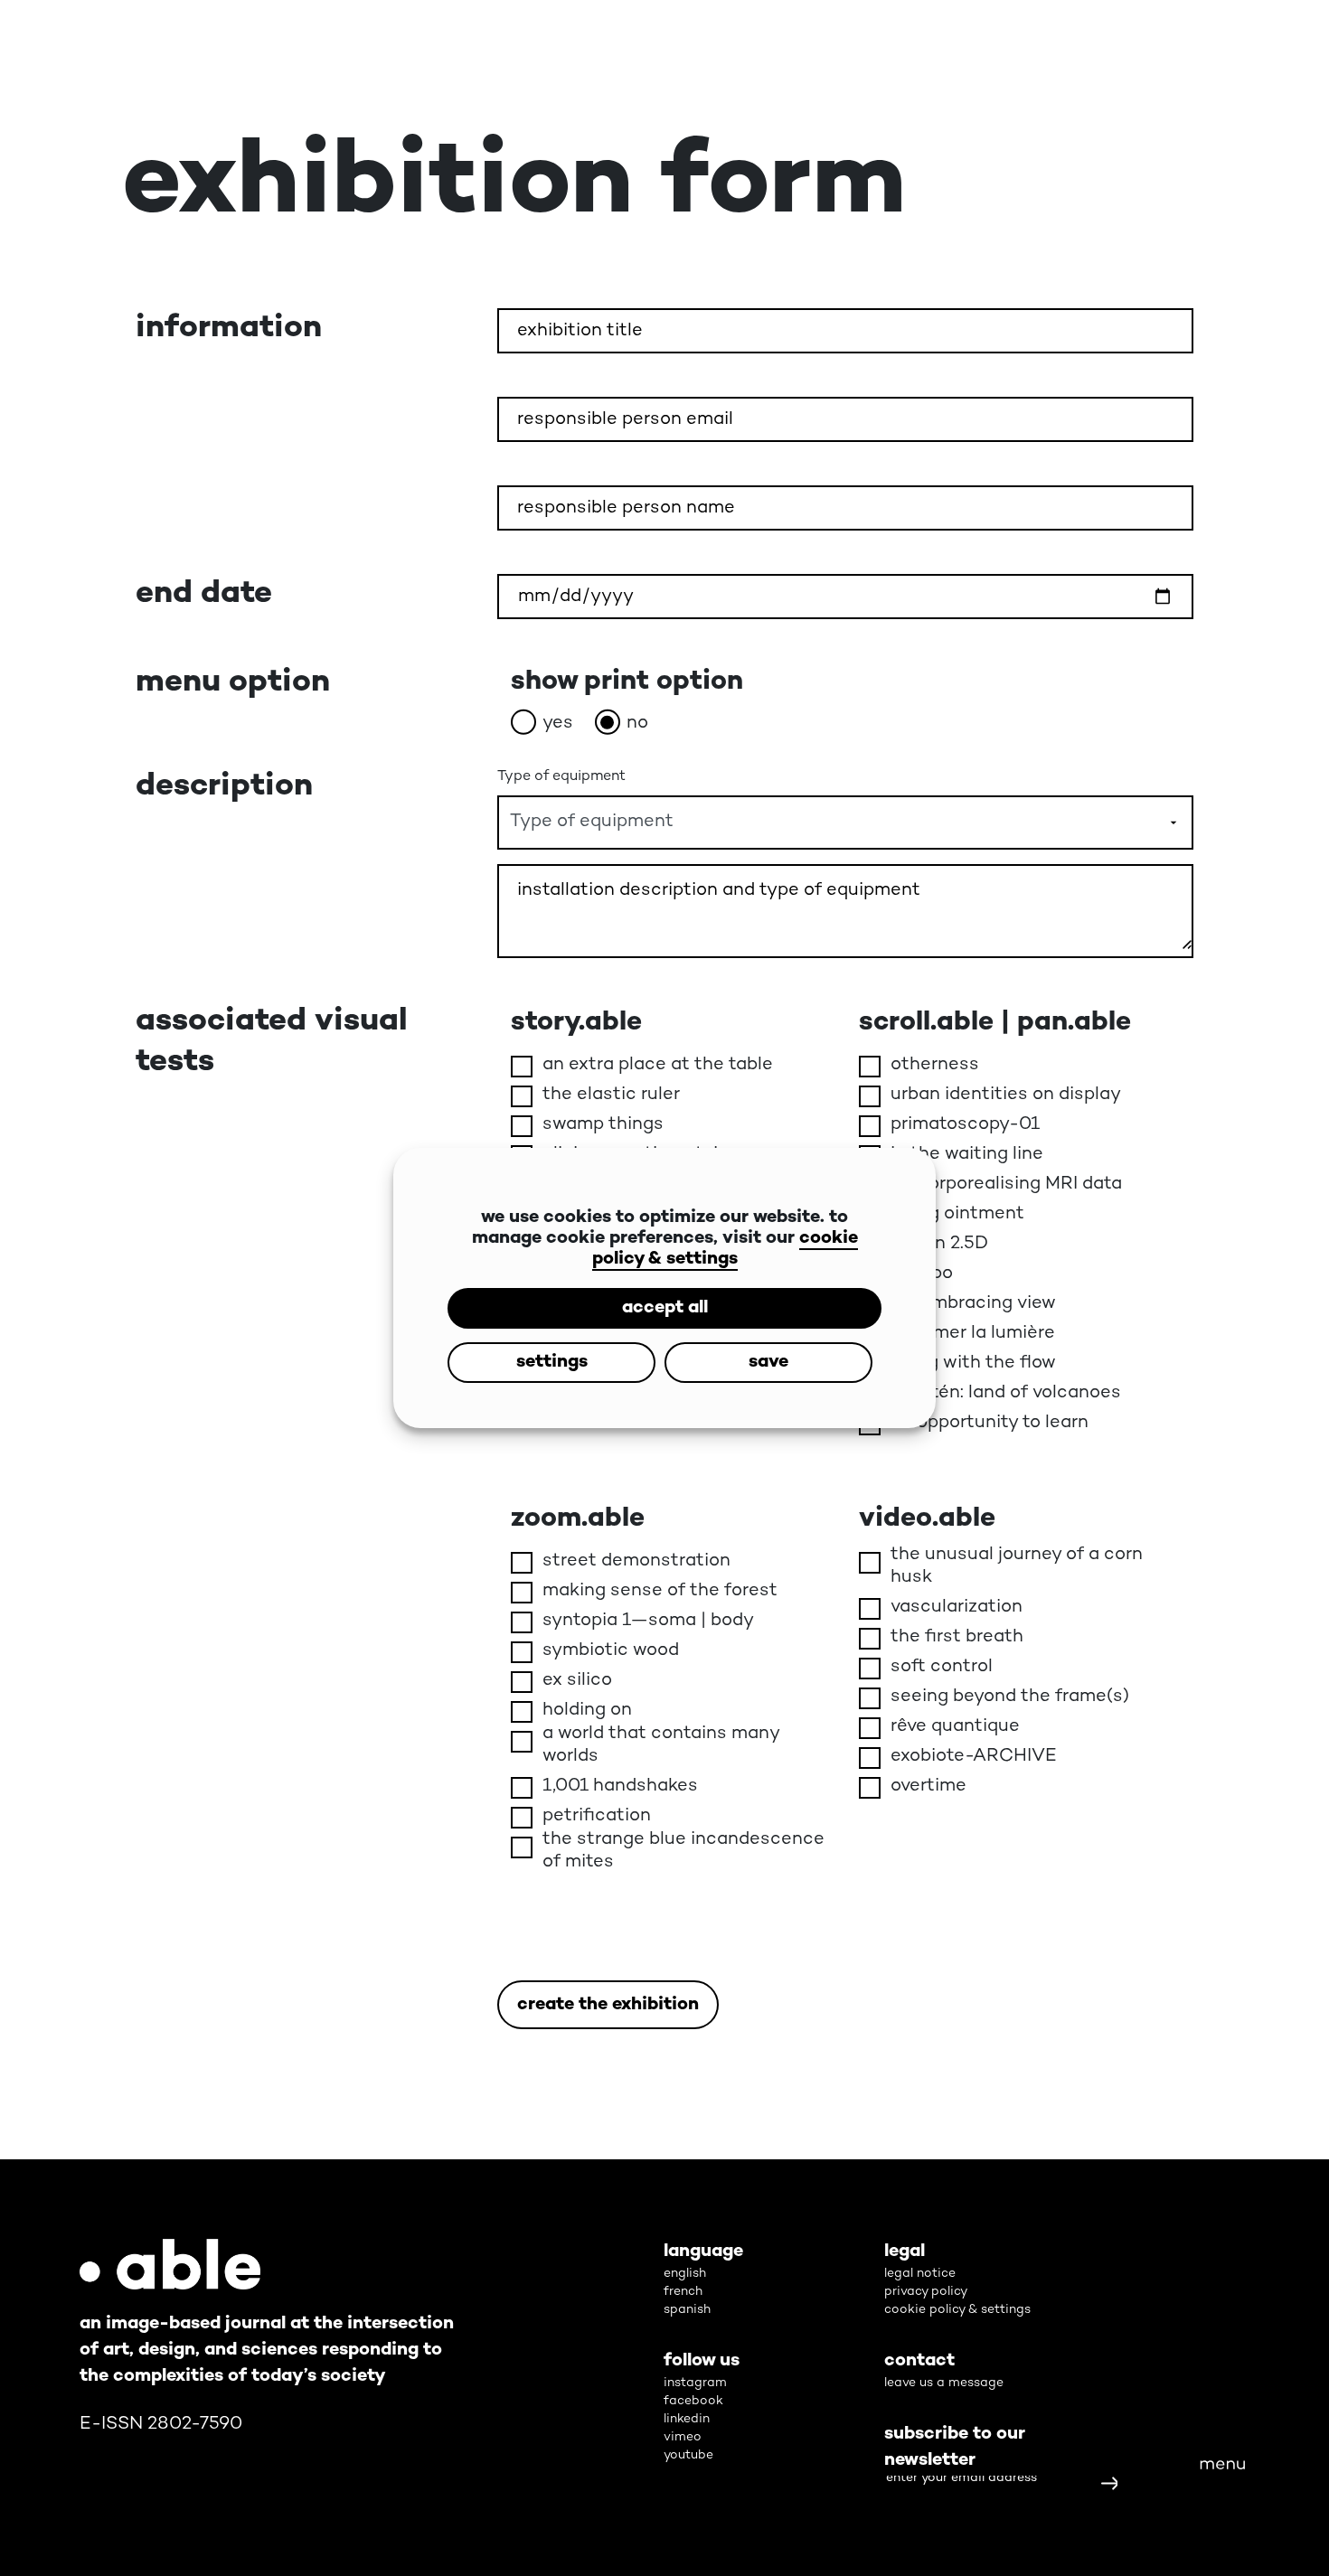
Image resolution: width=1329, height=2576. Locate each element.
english (685, 2274)
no (637, 724)
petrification (597, 1816)
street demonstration (636, 1561)
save (664, 1390)
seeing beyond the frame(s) (1010, 1697)
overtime (928, 1786)
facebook (693, 2401)
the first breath (957, 1637)
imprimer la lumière (973, 1334)
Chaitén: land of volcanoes (1006, 1393)
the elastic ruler (611, 1095)
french (683, 2292)
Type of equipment (561, 777)
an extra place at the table (658, 1065)
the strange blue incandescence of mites (683, 1851)
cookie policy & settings (725, 1222)
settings (665, 1335)
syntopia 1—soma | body (648, 1621)
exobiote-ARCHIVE (974, 1757)
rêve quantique (955, 1727)
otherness (935, 1065)
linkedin (687, 2419)
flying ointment (957, 1214)
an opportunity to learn (990, 1423)
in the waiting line (967, 1155)
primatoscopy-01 (965, 1125)
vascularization (957, 1608)
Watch (1016, 2069)
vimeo (683, 2437)
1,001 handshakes (620, 1786)
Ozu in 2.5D (939, 1244)
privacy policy (926, 2292)
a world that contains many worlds (661, 1745)
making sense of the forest (660, 1591)
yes (558, 724)
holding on (587, 1711)
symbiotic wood (611, 1651)
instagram (695, 2383)
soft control (942, 1667)
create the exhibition (608, 2005)
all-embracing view (973, 1304)
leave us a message (944, 2383)
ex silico (577, 1681)
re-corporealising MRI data (1006, 1185)
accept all (665, 1281)
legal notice (920, 2274)
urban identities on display (1006, 1095)
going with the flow (973, 1363)
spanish (687, 2310)
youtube (688, 2455)
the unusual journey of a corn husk (1017, 1566)
